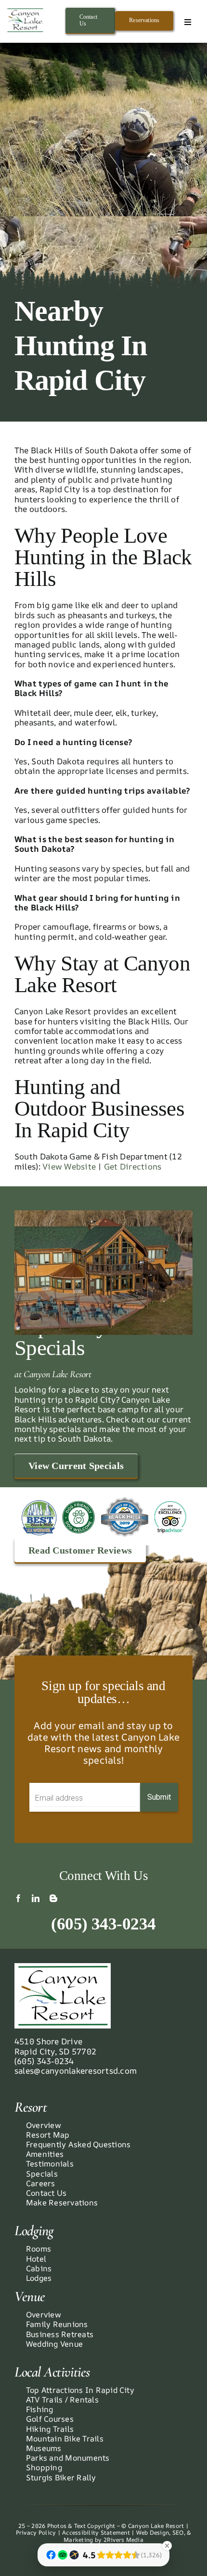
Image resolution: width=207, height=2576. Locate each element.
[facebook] (18, 1898)
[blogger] (53, 1898)
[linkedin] (36, 1898)
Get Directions (133, 1166)
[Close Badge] (167, 2546)
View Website (69, 1166)
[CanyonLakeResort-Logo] (25, 11)
